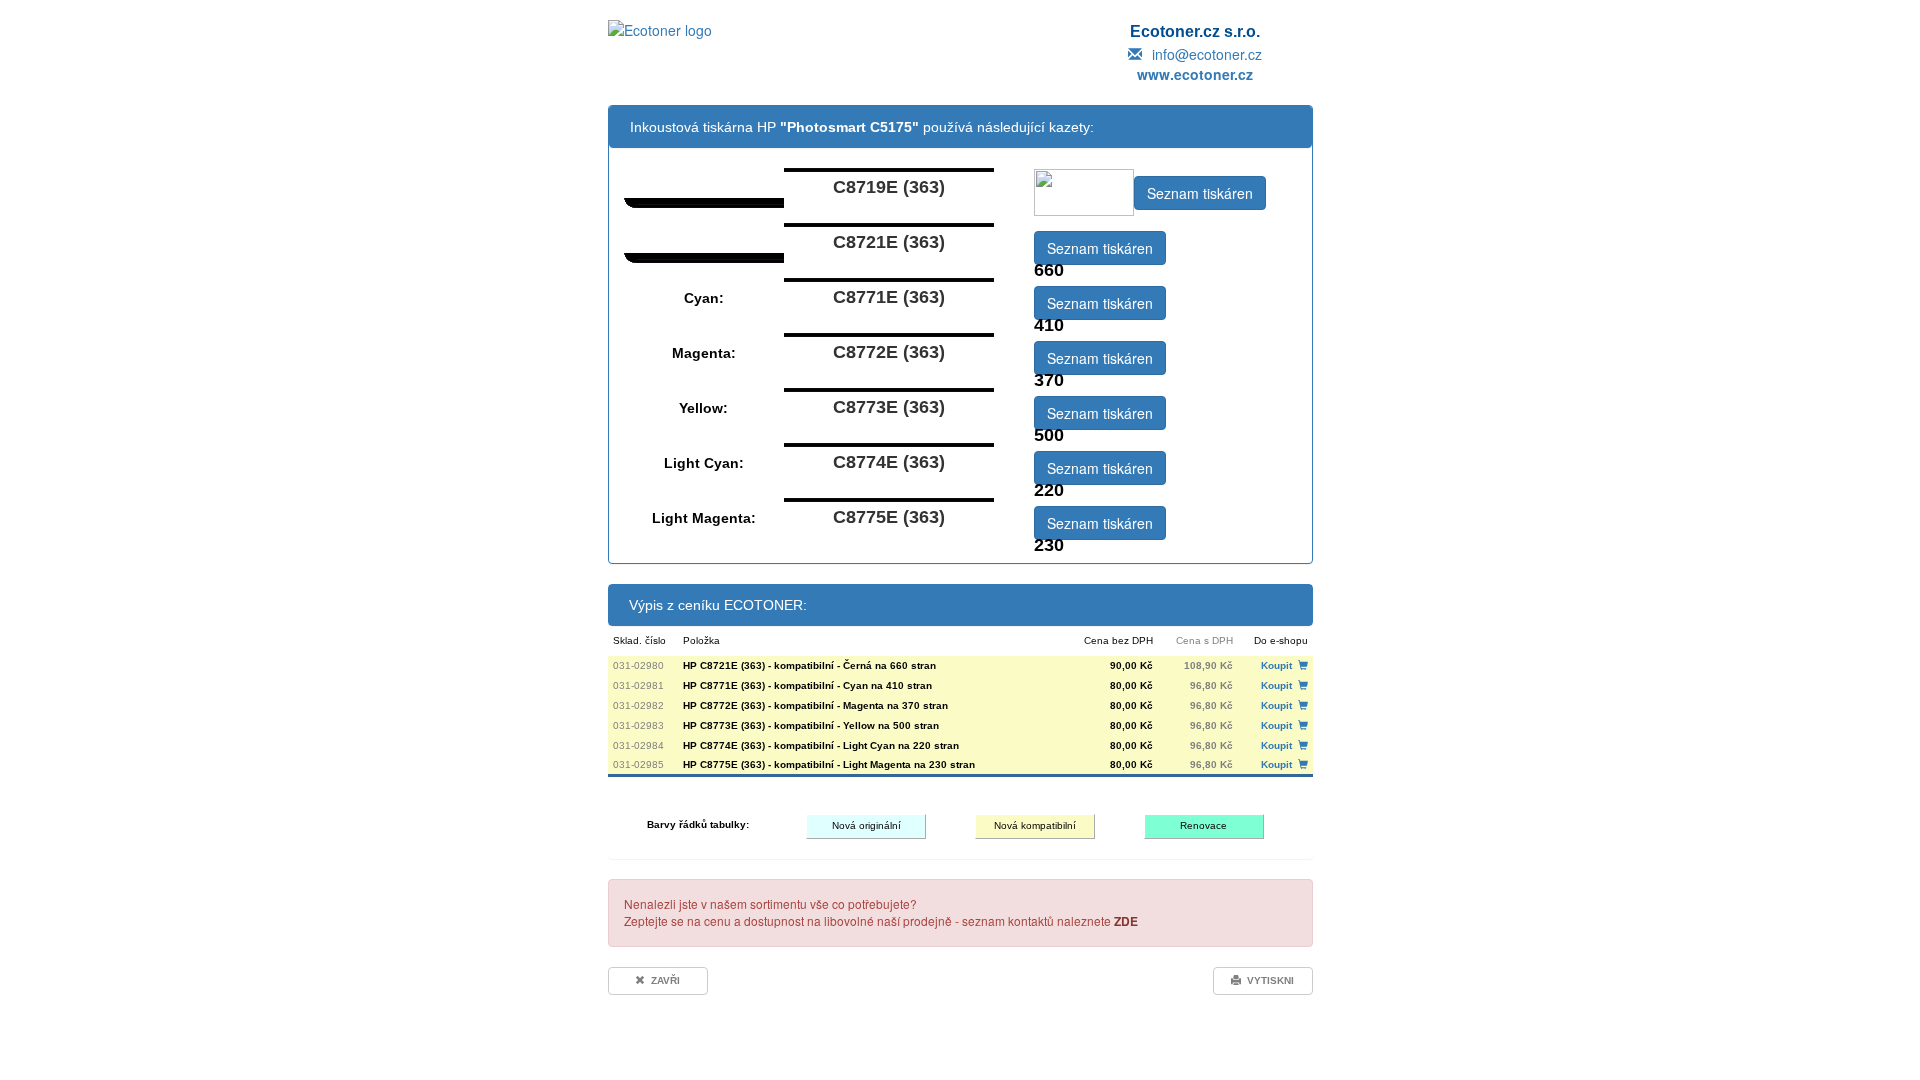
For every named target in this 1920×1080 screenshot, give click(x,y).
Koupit (1279, 665)
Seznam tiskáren (1200, 193)
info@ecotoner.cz (1207, 54)
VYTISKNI (1267, 980)
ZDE (1126, 921)
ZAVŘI (662, 980)
